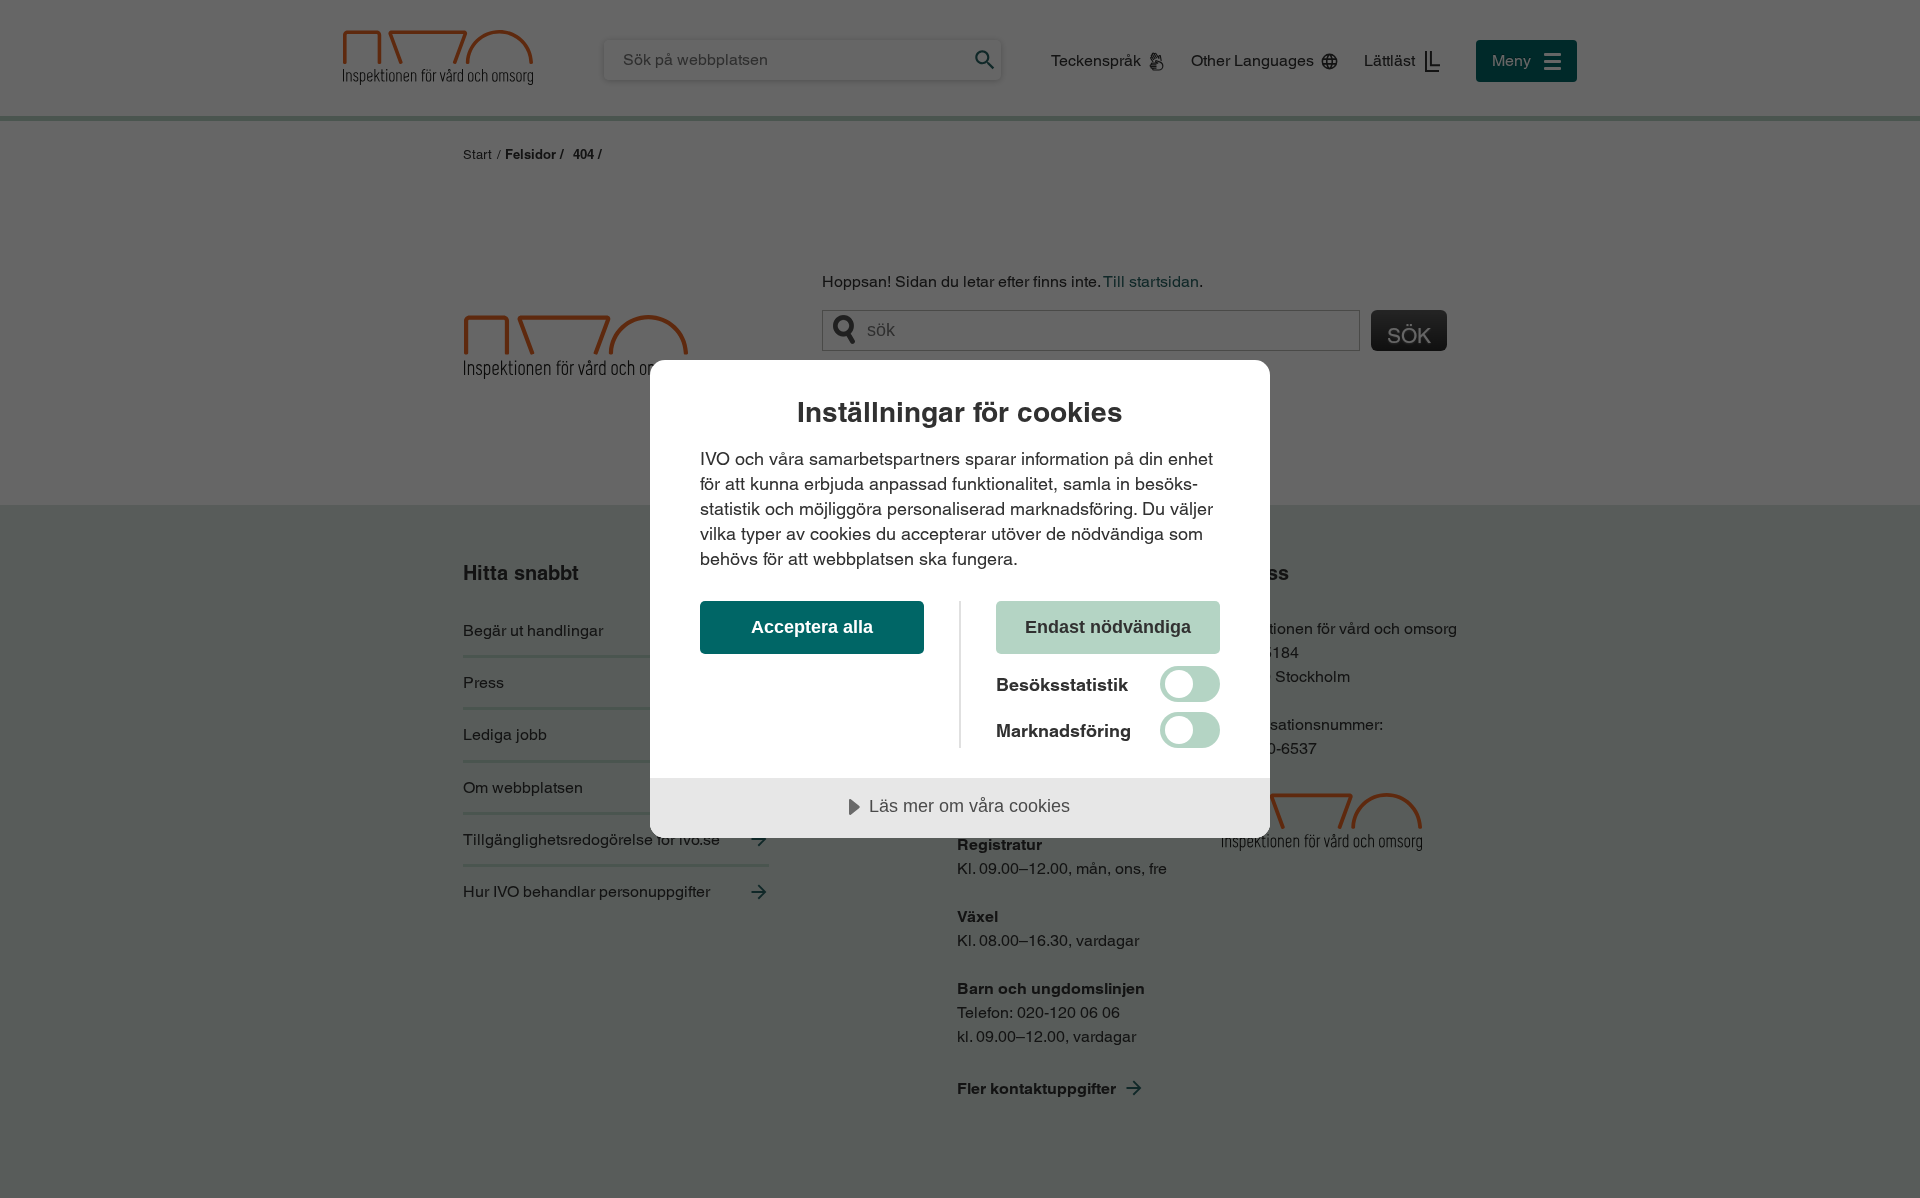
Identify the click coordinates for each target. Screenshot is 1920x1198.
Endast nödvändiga (1108, 627)
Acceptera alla (812, 627)
